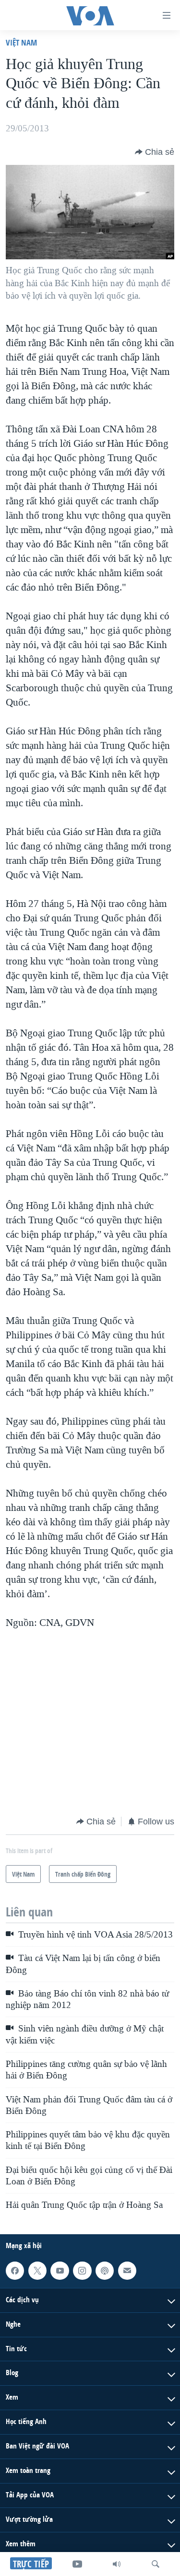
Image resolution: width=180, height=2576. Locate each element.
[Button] (155, 152)
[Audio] (117, 2564)
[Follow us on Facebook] (15, 2270)
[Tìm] (156, 2564)
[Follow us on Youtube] (60, 2270)
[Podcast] (105, 2270)
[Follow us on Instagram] (82, 2270)
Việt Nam (21, 42)
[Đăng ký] (127, 2270)
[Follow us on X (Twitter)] (37, 2270)
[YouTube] (77, 2564)
